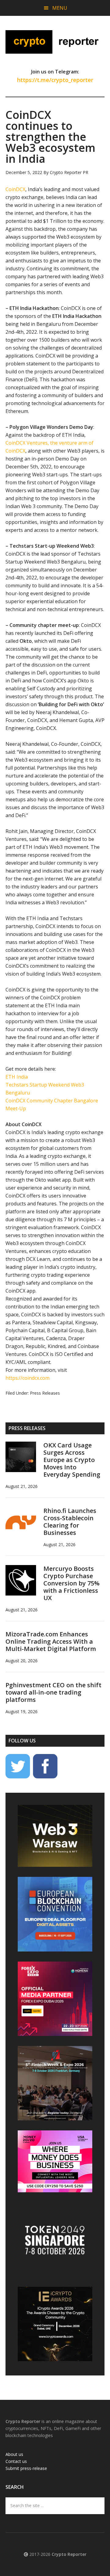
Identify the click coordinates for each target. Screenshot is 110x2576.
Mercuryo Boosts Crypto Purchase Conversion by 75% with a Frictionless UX (71, 1583)
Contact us (16, 2461)
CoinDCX (15, 189)
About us (14, 2454)
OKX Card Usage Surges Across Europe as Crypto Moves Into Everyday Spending (72, 1460)
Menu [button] (60, 8)
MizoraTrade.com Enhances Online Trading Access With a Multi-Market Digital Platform (51, 1641)
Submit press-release (26, 2468)
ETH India (17, 1077)
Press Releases (45, 1393)
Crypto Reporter (55, 42)
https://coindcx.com (28, 1378)
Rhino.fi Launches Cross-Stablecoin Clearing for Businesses (70, 1522)
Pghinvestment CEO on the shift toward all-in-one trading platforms (53, 1692)
